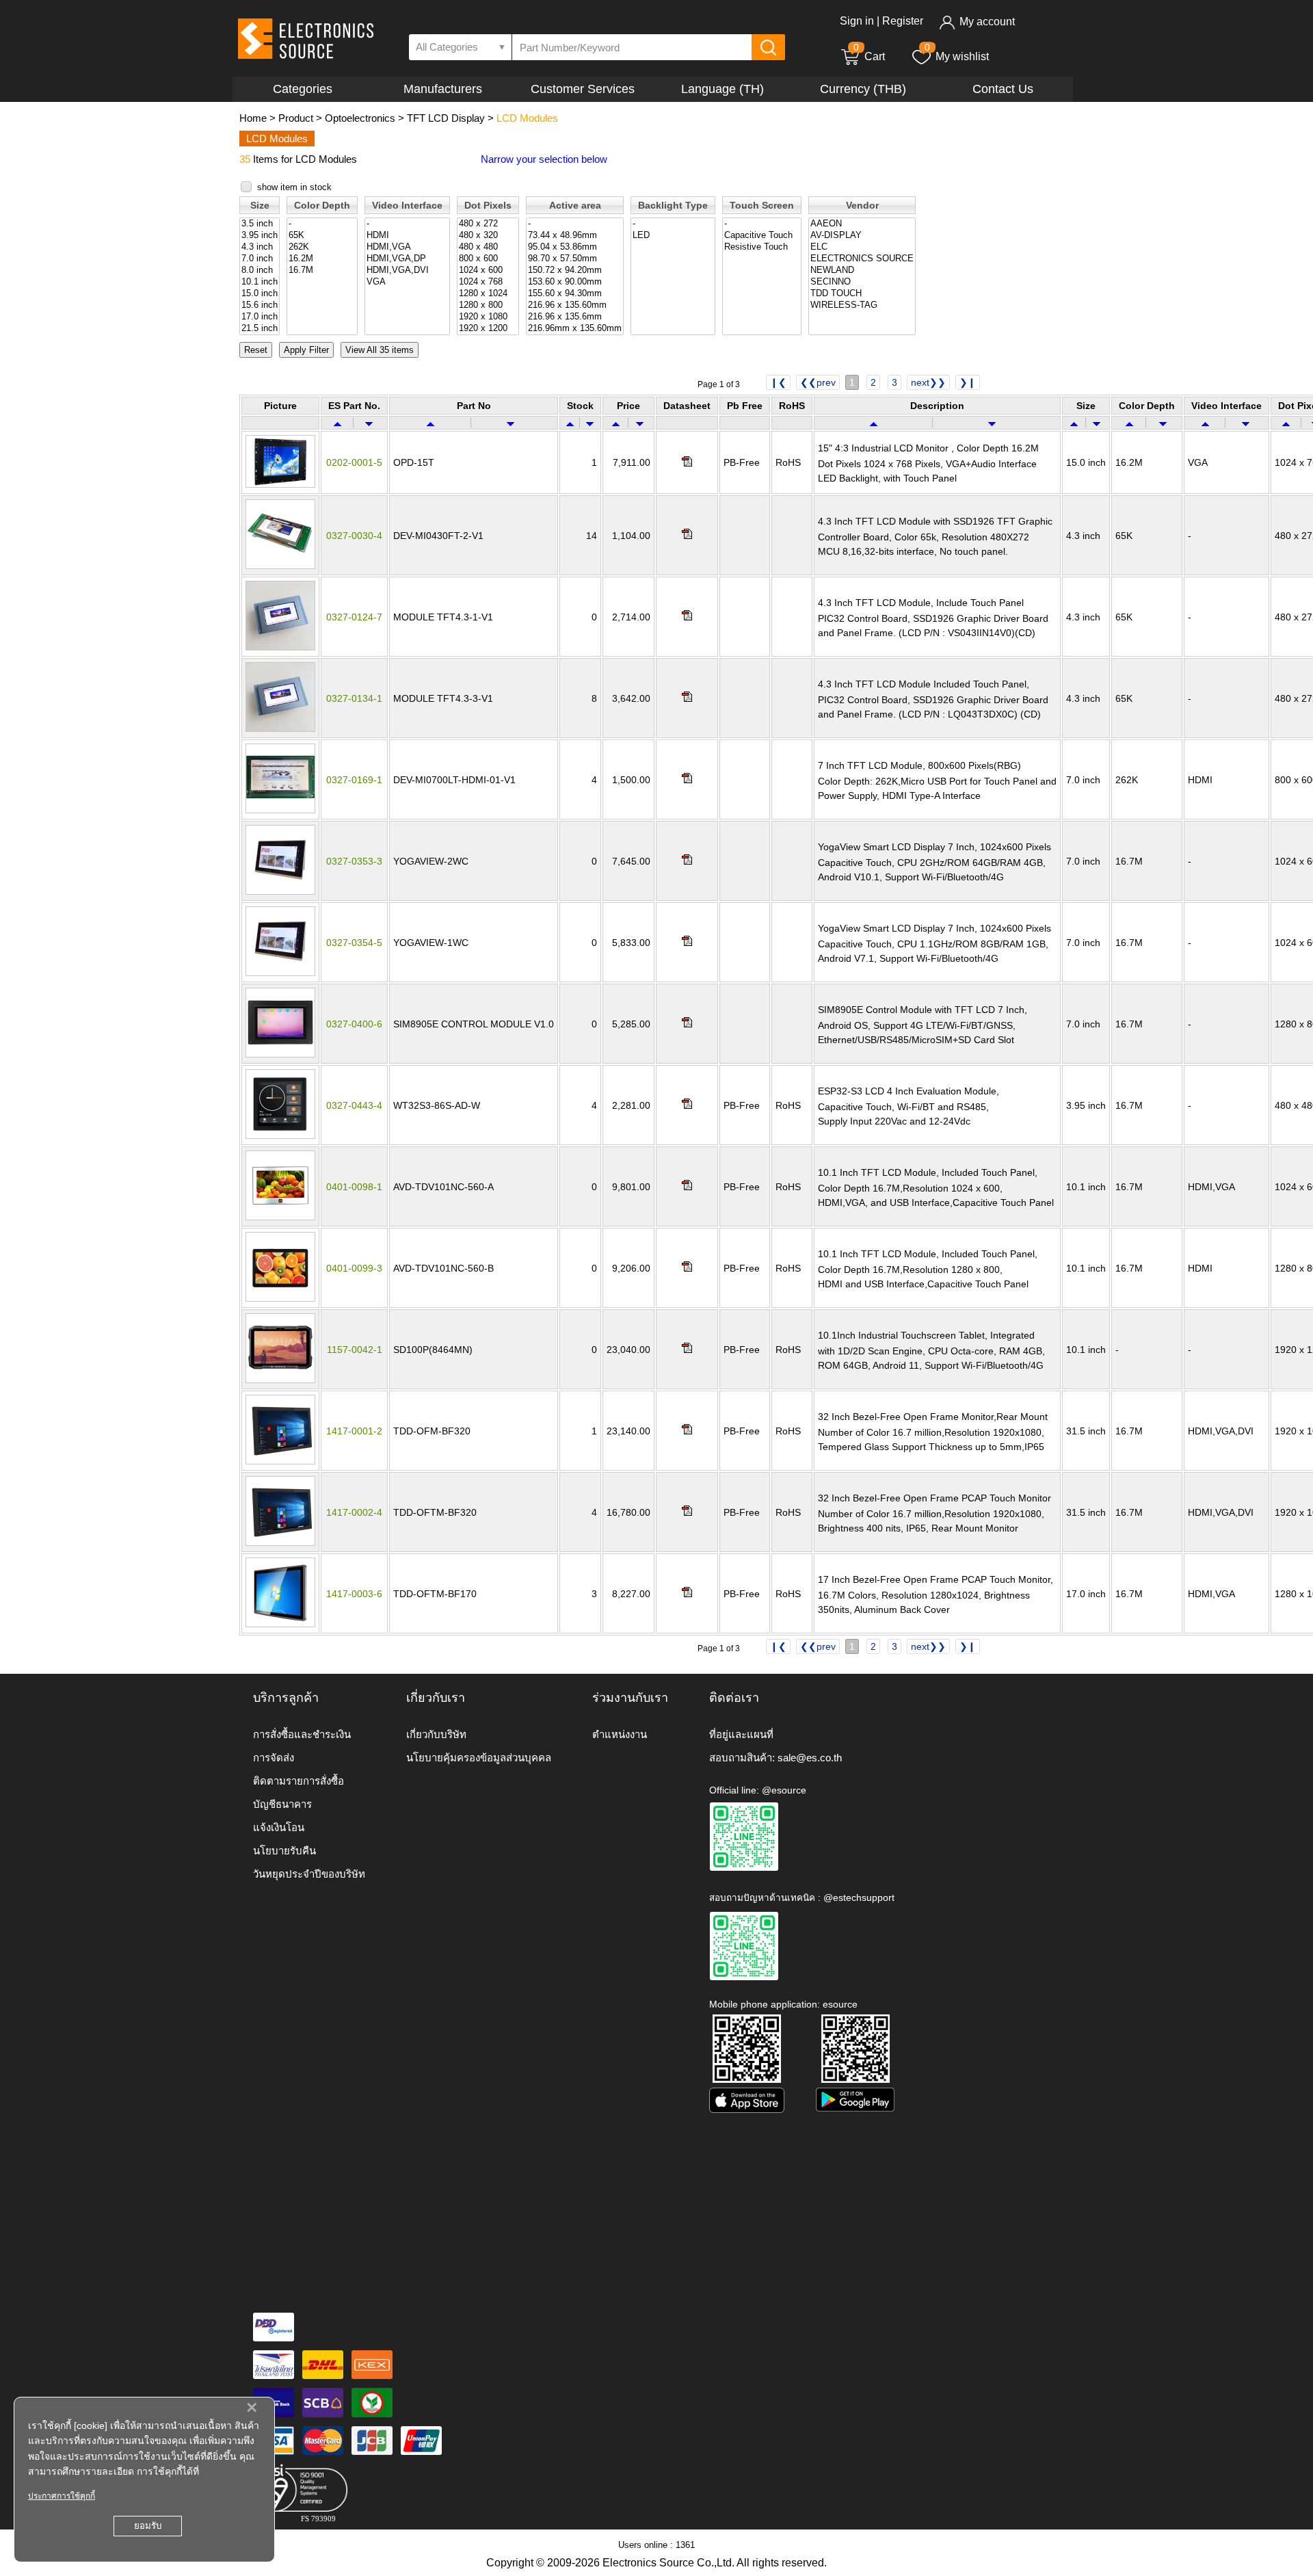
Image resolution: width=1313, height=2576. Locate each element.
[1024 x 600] (488, 271)
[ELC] (862, 247)
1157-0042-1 (355, 1350)
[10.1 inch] (260, 282)
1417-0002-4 (354, 1512)
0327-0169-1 (354, 780)
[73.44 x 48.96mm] (575, 236)
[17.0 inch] (260, 317)
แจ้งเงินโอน (279, 1827)
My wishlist (962, 56)
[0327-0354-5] (280, 973)
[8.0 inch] (260, 271)
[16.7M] (322, 271)
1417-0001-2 (354, 1431)
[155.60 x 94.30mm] (575, 294)
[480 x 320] (488, 236)
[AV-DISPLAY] (862, 236)
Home (253, 118)
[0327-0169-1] (280, 810)
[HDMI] (407, 236)
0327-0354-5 (354, 943)
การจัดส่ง (274, 1758)
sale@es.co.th (810, 1758)
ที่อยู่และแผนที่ (741, 1734)
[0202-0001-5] (280, 484)
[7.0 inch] (260, 259)
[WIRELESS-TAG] (862, 305)
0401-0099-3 (354, 1268)
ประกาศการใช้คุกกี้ (62, 2496)
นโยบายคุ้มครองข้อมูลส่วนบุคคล (479, 1758)
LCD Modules (527, 118)
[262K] (322, 247)
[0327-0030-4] (280, 566)
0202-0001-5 (354, 462)
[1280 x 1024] (488, 294)
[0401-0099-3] (280, 1298)
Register (903, 21)
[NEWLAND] (862, 271)
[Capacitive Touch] (762, 236)
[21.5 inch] (260, 329)
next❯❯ (928, 382)
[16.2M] (322, 259)
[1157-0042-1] (280, 1380)
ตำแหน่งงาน (620, 1734)
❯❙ (968, 382)
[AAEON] (862, 224)
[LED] (673, 236)
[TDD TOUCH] (862, 294)
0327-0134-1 (354, 698)
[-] (322, 224)
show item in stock (294, 187)
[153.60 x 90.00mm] (575, 282)
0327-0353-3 (354, 861)
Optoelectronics (360, 118)
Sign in (857, 21)
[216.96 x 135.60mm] (575, 305)
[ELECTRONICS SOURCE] (862, 259)
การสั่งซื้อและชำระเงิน (302, 1734)
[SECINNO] (862, 282)
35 (245, 159)
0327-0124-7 (354, 617)
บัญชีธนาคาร (282, 1804)
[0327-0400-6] (280, 1054)
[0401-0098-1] (280, 1217)
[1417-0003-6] (280, 1624)
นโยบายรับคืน (284, 1851)
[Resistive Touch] (762, 247)
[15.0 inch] (260, 294)
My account (987, 22)
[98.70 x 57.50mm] (575, 259)
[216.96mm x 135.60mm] (575, 329)
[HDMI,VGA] (407, 247)
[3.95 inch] (260, 236)
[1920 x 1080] (488, 317)
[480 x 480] (488, 247)
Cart (869, 56)
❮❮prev (818, 382)
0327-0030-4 (354, 536)
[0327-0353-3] (280, 891)
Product (296, 118)
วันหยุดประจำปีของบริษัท (309, 1874)
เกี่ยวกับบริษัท (436, 1734)
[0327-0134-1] (280, 728)
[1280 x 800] (488, 305)
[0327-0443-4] (280, 1135)
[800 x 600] (488, 259)
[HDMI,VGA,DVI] (407, 271)
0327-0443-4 (354, 1105)
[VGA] (407, 282)
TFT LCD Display (446, 118)
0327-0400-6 (354, 1024)
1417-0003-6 (354, 1594)
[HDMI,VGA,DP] (407, 259)
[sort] (337, 423)
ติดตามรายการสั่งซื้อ (299, 1781)
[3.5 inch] (260, 224)
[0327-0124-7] (280, 647)
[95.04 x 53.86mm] (575, 247)
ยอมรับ (148, 2526)
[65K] (322, 236)
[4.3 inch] (260, 247)
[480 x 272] (488, 224)
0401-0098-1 (354, 1187)
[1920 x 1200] (488, 329)
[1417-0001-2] (280, 1461)
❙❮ (778, 382)
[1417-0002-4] (280, 1542)
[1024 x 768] (488, 282)
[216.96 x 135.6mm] (575, 317)
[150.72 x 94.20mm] (575, 271)
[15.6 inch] (260, 305)
